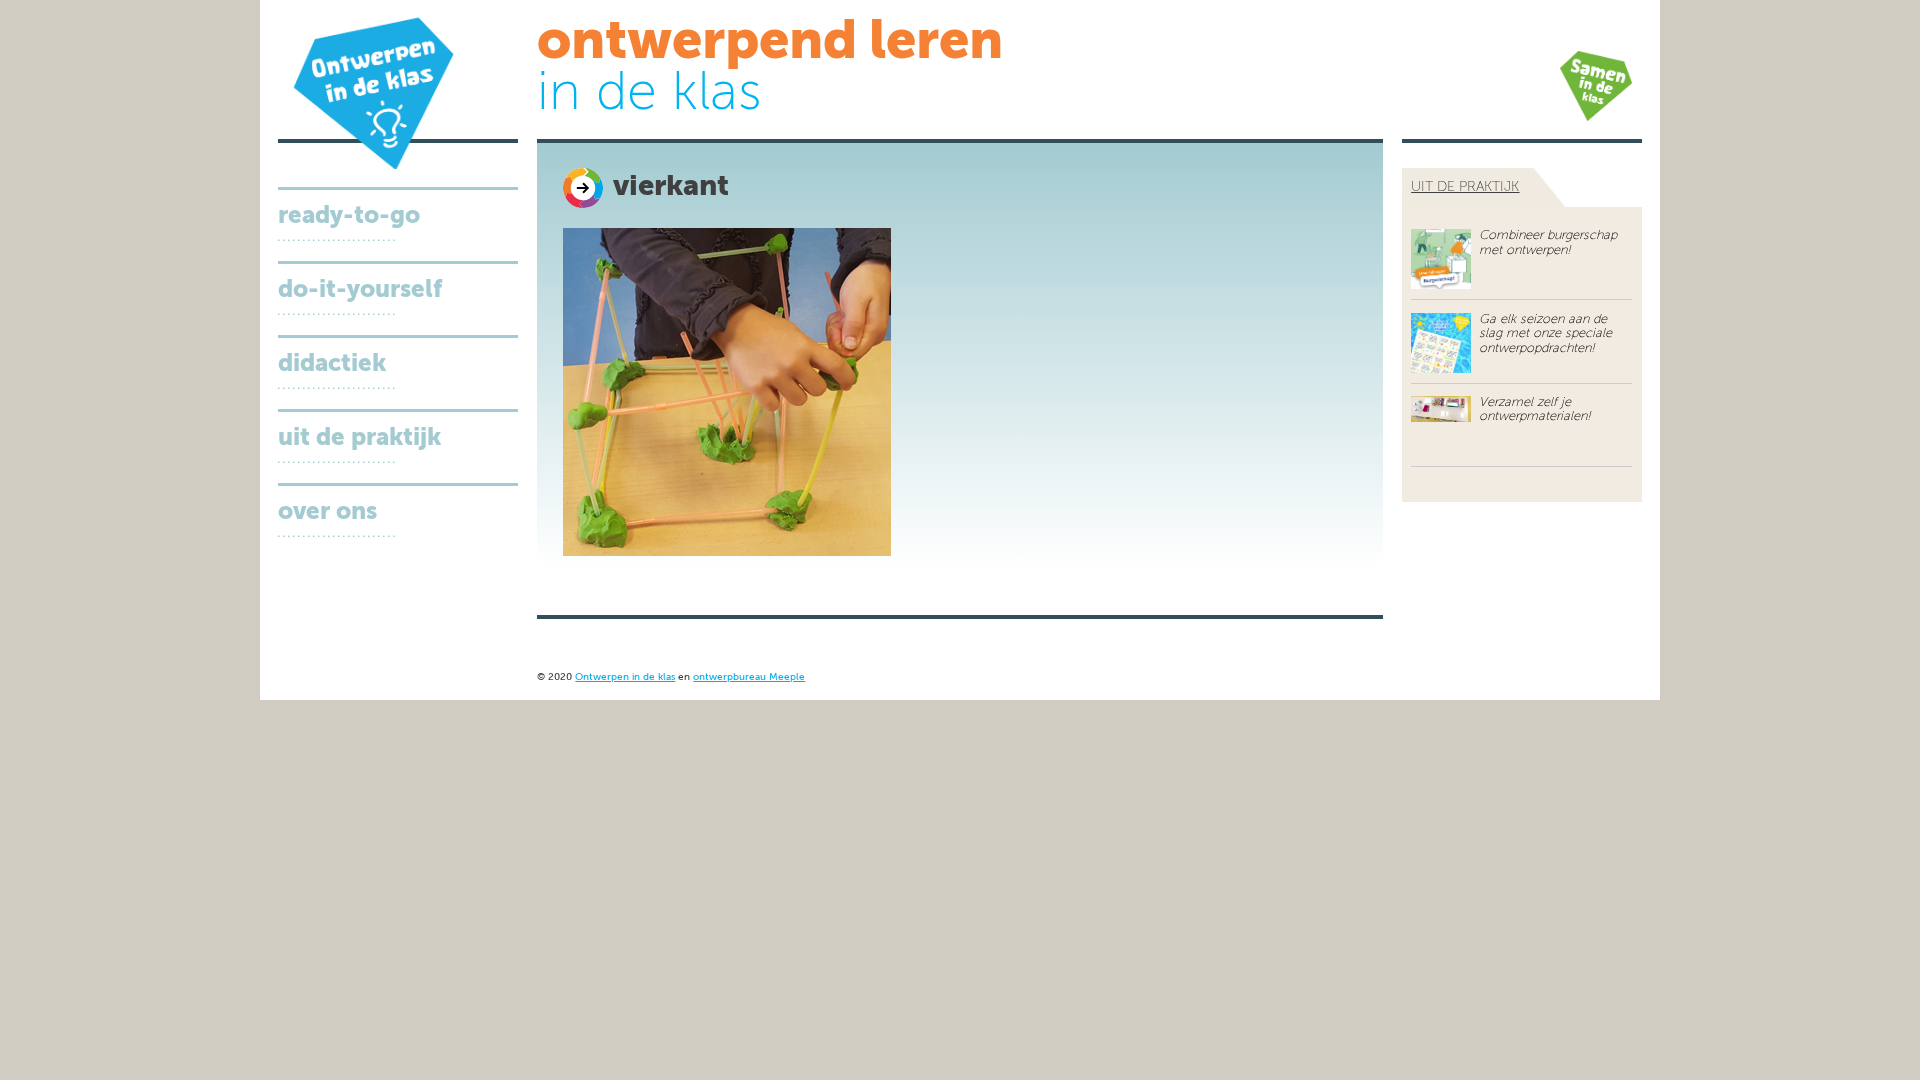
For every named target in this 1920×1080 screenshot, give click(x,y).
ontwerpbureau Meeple (749, 677)
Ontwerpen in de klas (625, 677)
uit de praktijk (1465, 187)
